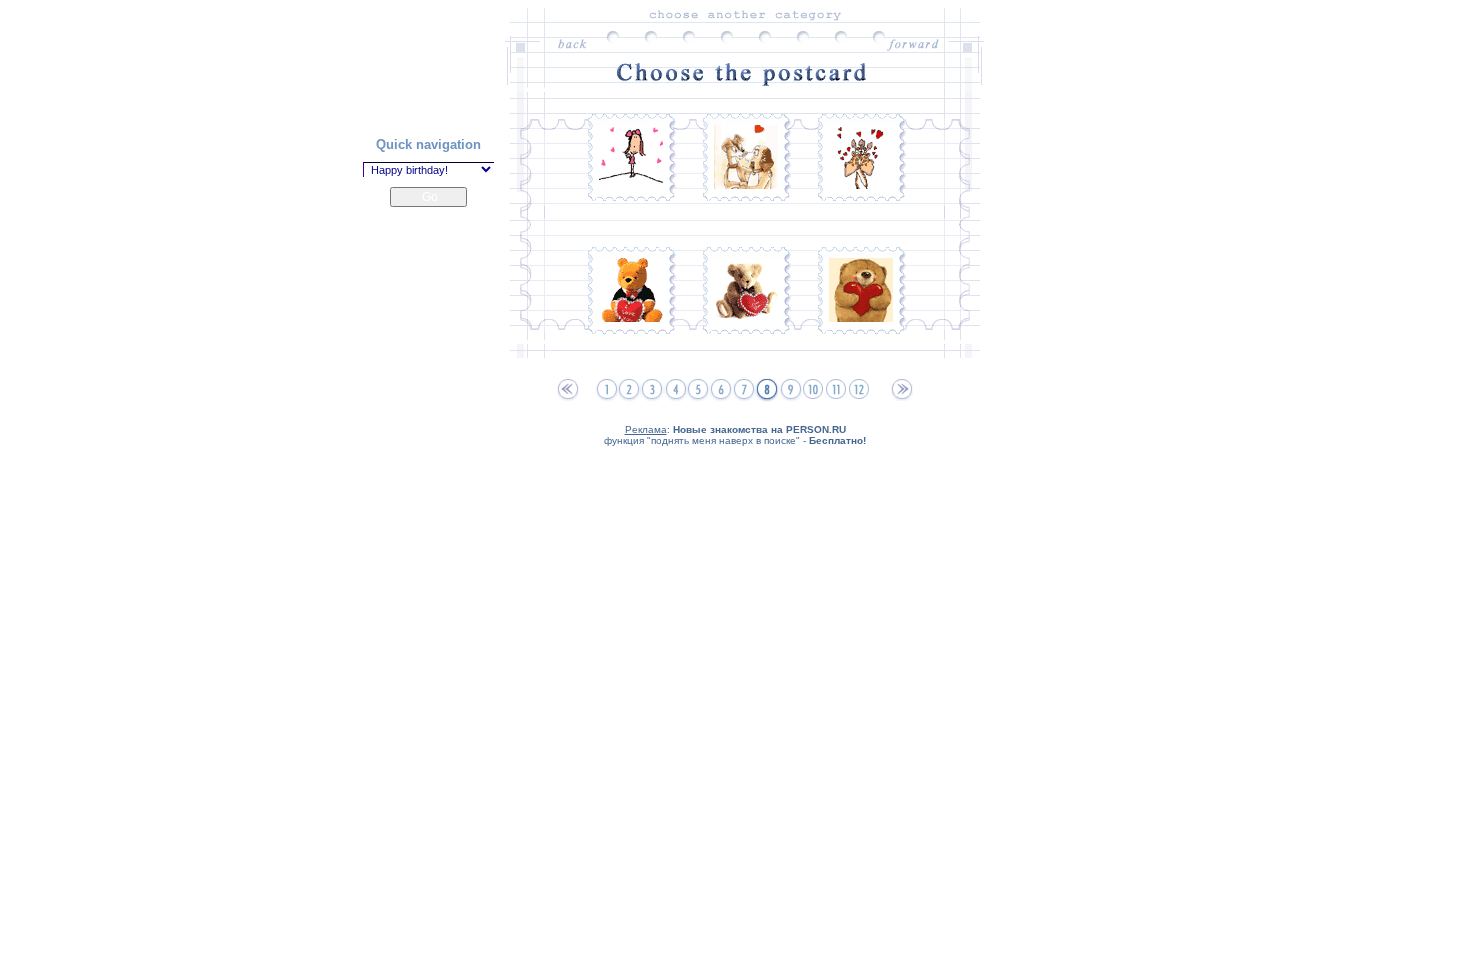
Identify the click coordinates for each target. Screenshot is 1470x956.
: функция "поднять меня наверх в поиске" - (735, 435)
